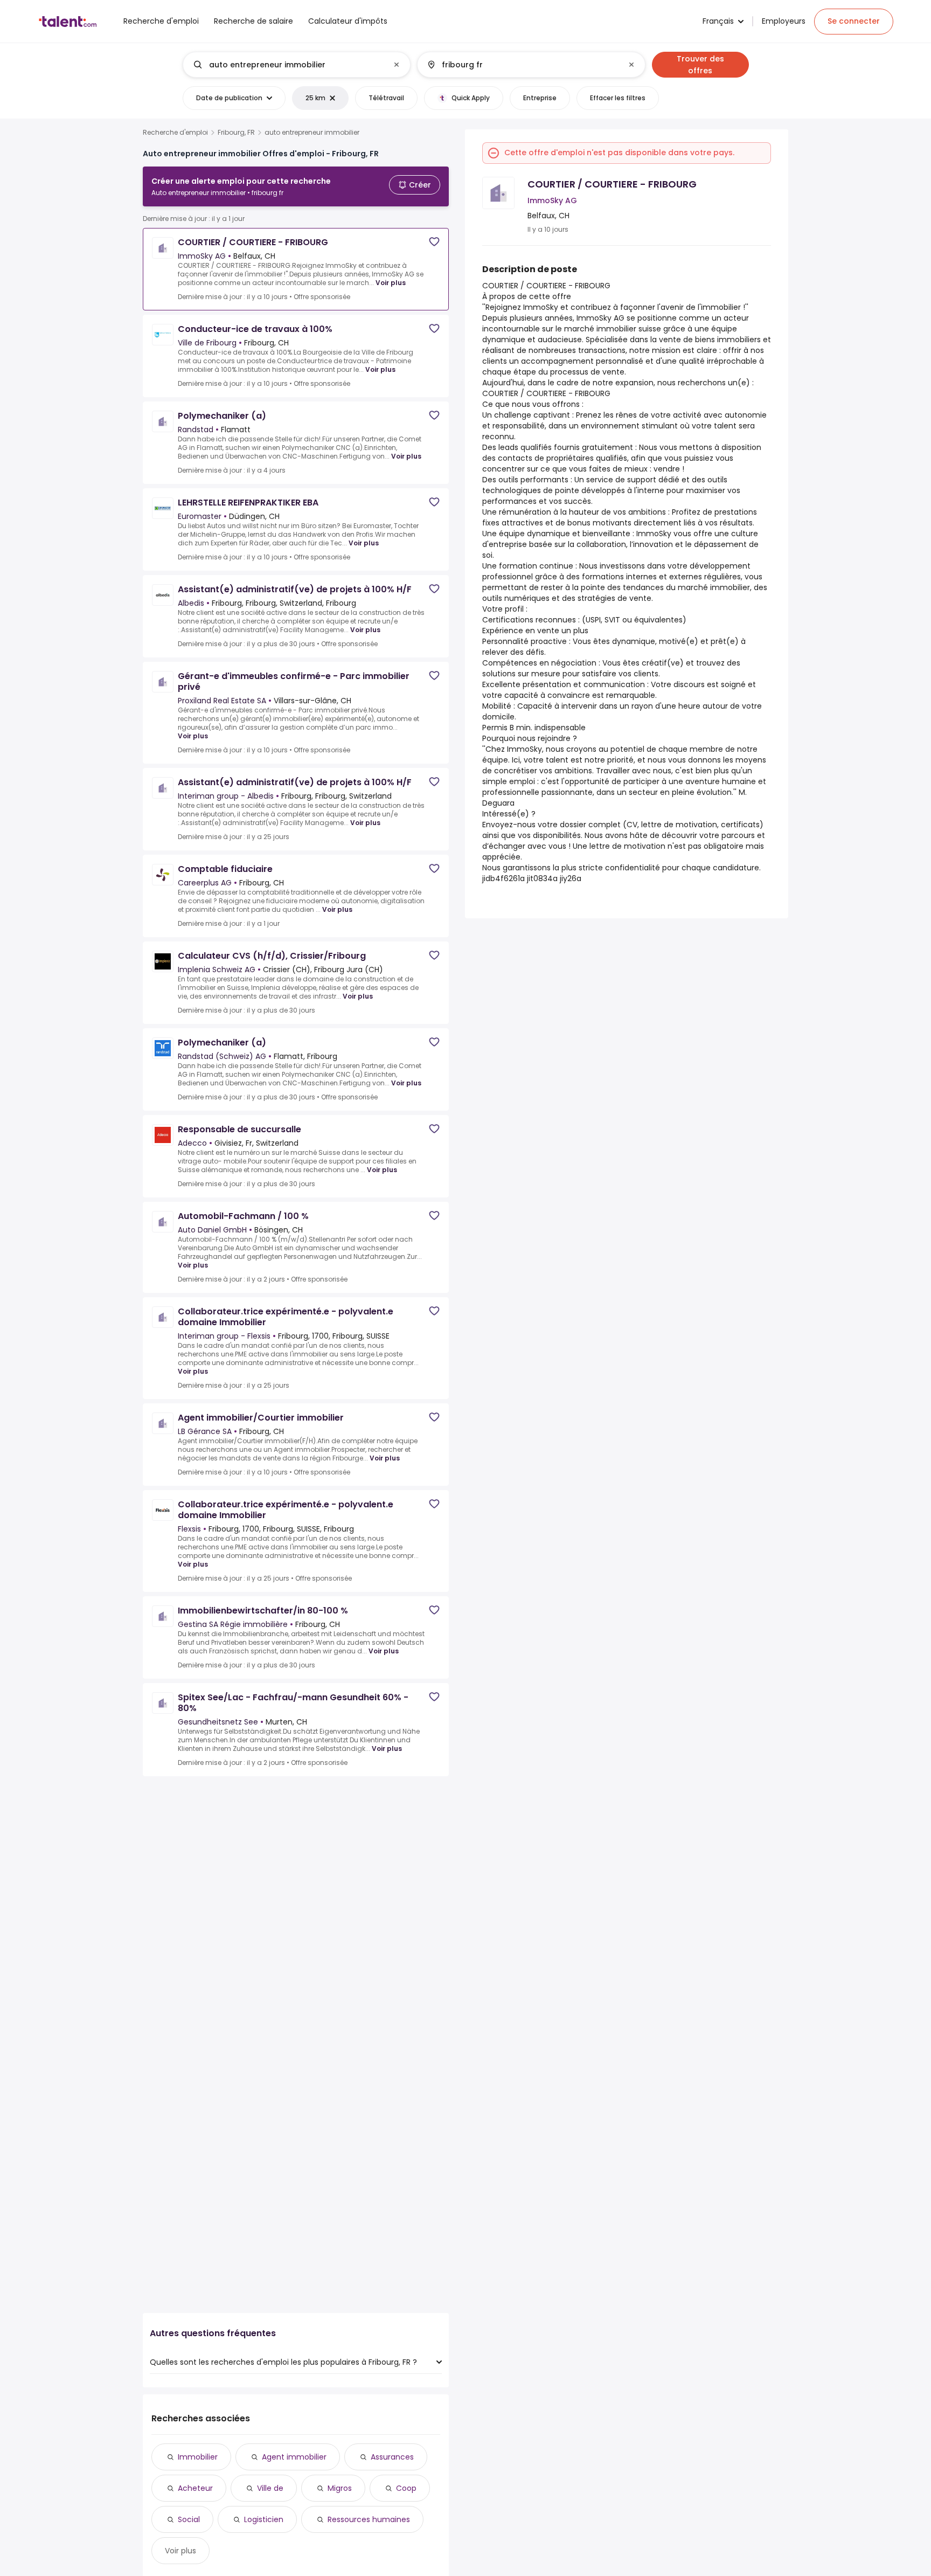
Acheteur (195, 2488)
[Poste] (288, 65)
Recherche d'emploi (175, 133)
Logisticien (264, 2519)
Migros (340, 2488)
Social (189, 2519)
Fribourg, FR (236, 133)
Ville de (270, 2488)
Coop (406, 2488)
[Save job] (434, 242)
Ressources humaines (369, 2519)
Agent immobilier (294, 2457)
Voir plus (391, 283)
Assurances (392, 2457)
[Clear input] (397, 65)
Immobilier (198, 2457)
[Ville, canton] (522, 65)
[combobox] (296, 65)
